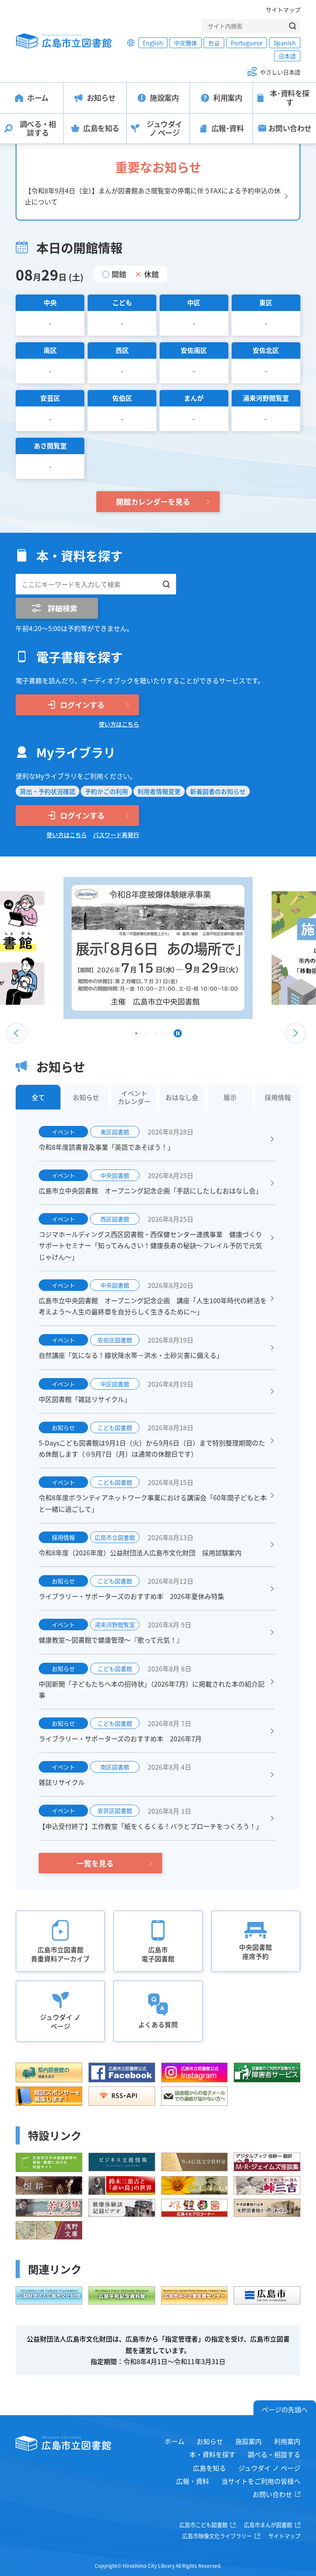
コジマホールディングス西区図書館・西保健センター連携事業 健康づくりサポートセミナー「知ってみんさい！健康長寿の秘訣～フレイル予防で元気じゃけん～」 (150, 1245)
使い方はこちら (119, 724)
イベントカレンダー (134, 1097)
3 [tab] (156, 1035)
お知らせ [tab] (86, 1097)
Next (295, 1033)
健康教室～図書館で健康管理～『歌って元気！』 (111, 1640)
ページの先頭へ (285, 2409)
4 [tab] (166, 1035)
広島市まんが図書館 (268, 2525)
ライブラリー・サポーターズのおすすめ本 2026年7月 (120, 1738)
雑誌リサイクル (62, 1782)
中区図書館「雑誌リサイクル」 (85, 1399)
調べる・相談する (274, 2454)
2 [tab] (146, 1035)
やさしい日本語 (280, 72)
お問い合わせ (272, 2494)
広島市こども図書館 (203, 2525)
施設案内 (249, 2441)
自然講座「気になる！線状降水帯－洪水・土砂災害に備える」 (131, 1355)
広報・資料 (193, 2481)
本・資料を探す (212, 2454)
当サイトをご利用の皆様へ (261, 2481)
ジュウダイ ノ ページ (269, 2468)
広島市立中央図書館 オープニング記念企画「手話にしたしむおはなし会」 (150, 1191)
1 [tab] (136, 1035)
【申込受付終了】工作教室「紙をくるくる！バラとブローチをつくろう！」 (151, 1826)
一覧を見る (95, 1863)
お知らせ (210, 2441)
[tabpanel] (158, 948)
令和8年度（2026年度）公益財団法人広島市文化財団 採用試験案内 (140, 1553)
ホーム (174, 2441)
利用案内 (287, 2441)
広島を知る (209, 2468)
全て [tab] (38, 1097)
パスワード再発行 (116, 835)
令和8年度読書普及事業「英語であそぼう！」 (106, 1147)
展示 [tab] (230, 1097)
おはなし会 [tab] (182, 1097)
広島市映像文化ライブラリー (217, 2536)
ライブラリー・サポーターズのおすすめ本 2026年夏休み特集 (131, 1596)
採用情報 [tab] (278, 1097)
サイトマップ (283, 9)
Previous (16, 1033)
